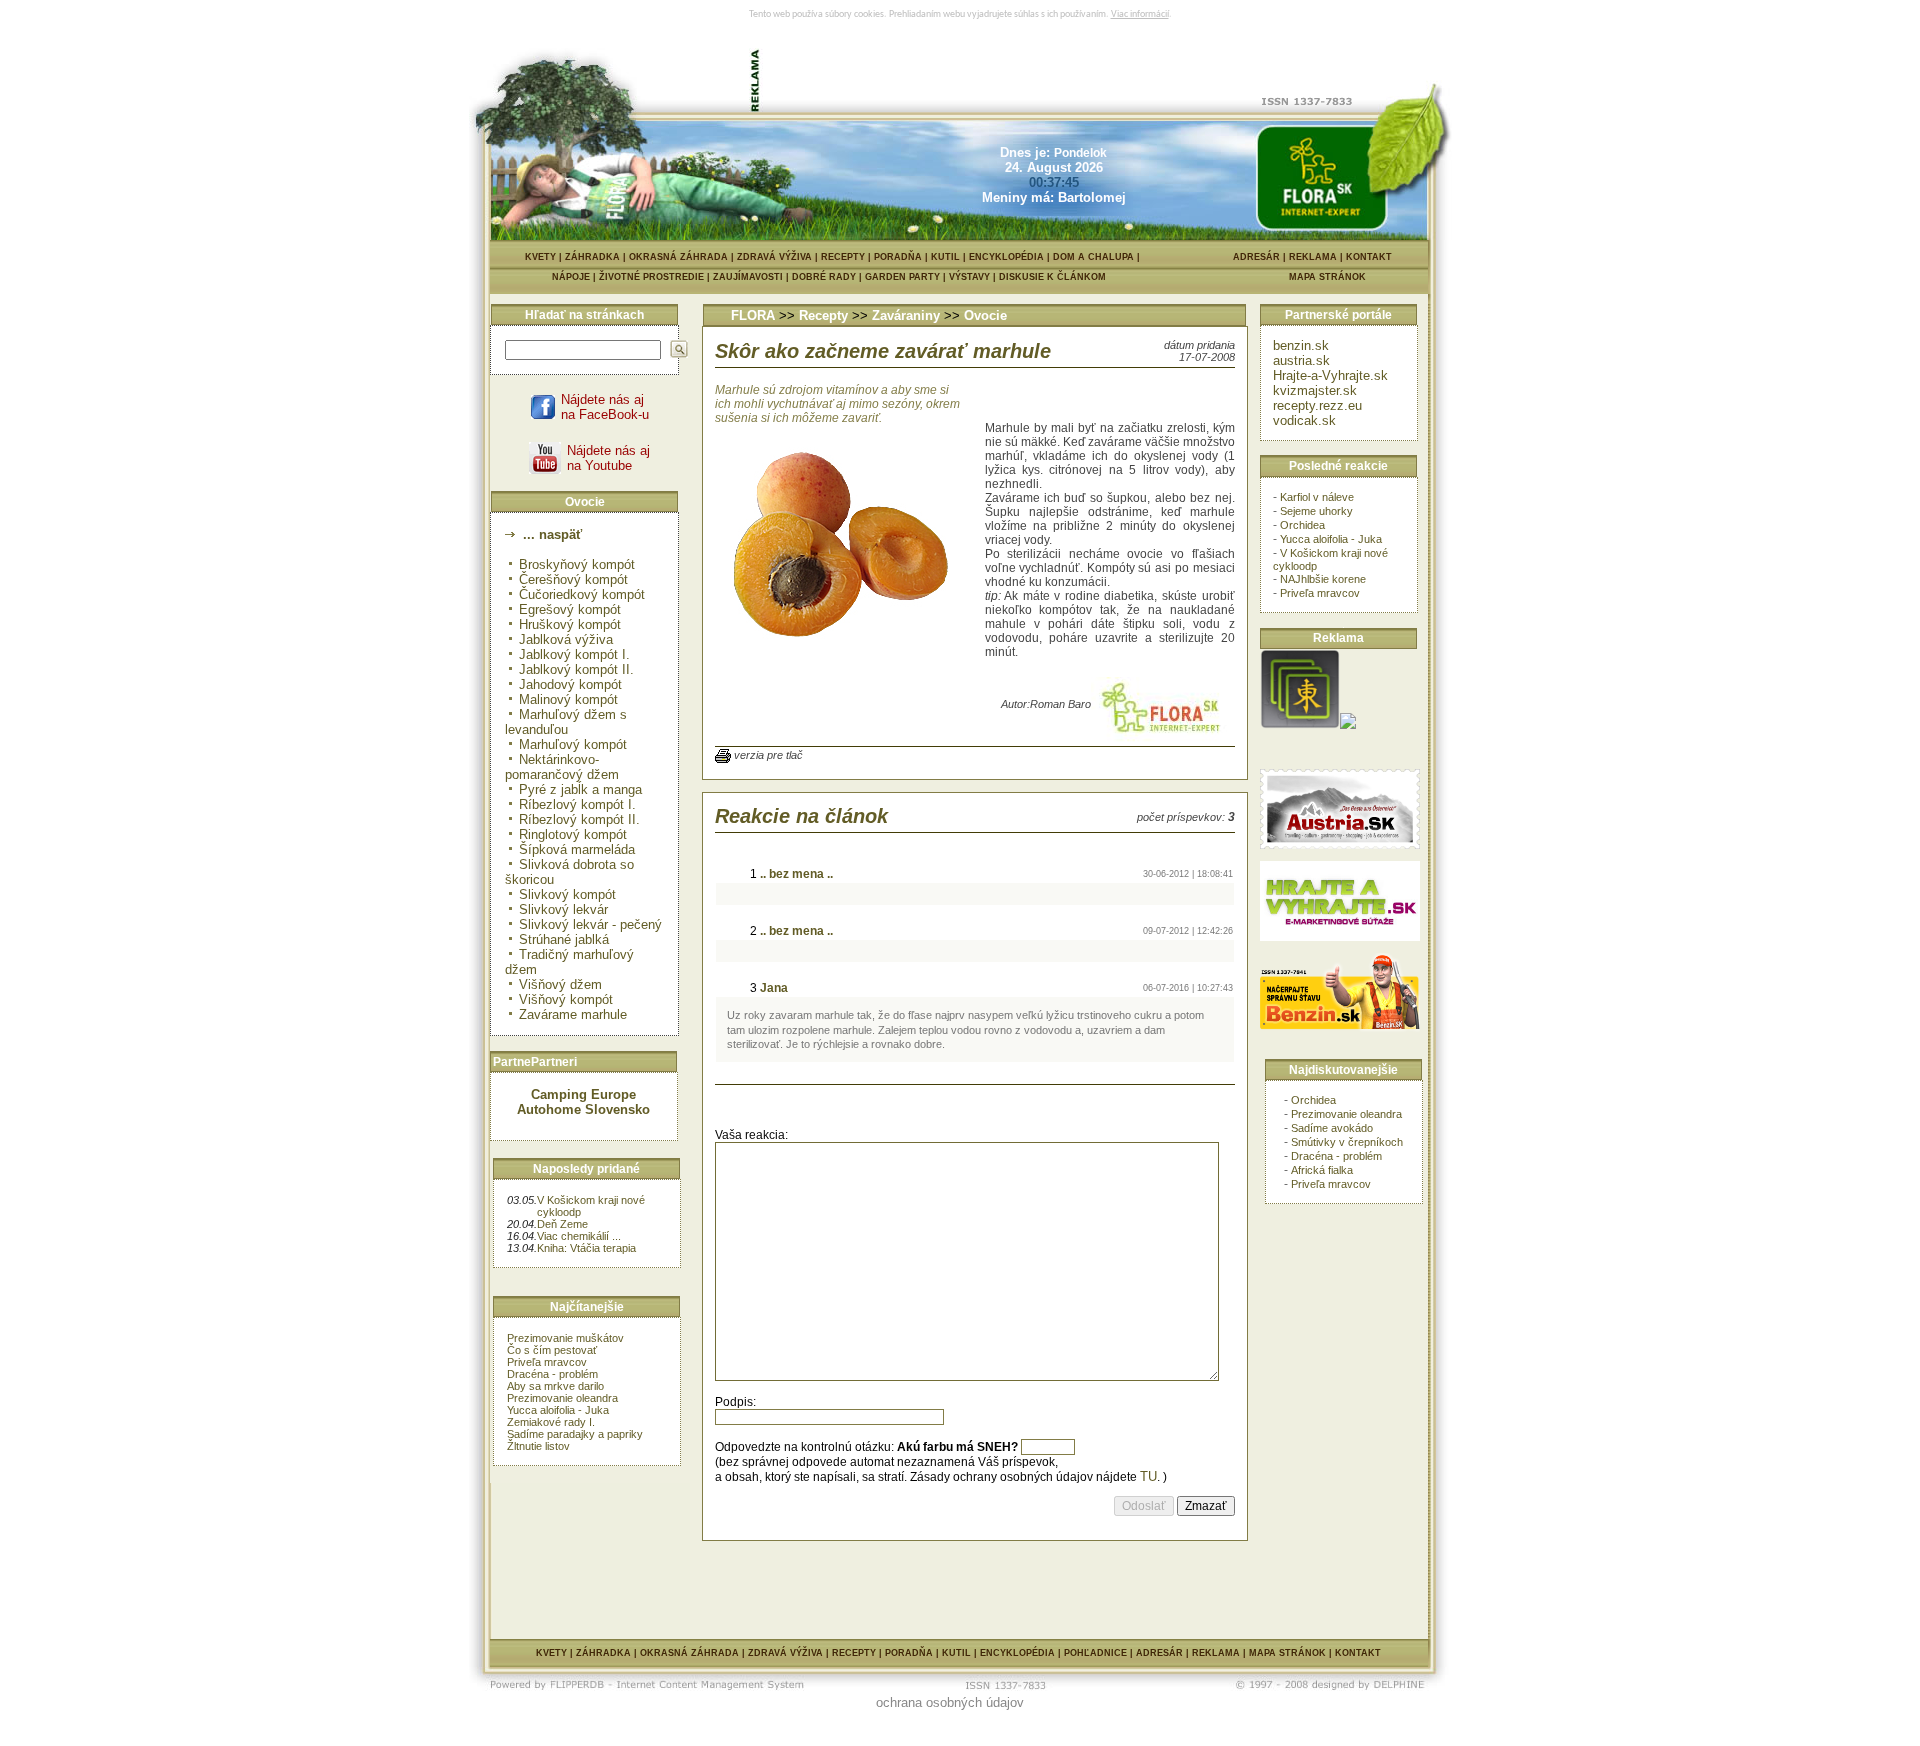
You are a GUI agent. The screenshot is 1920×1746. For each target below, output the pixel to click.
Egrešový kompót (570, 609)
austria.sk (1301, 360)
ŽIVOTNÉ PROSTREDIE (656, 277)
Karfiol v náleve (1317, 497)
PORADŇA (898, 257)
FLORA (753, 315)
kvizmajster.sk (1315, 390)
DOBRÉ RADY (828, 277)
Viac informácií (1140, 14)
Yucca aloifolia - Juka (558, 1410)
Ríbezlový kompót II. (579, 819)
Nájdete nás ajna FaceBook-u (605, 407)
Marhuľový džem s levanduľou (566, 722)
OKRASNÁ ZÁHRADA (678, 257)
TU (1148, 1476)
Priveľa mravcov (547, 1362)
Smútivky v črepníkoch (1347, 1142)
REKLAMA (1313, 257)
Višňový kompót (566, 999)
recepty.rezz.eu (1317, 405)
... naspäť (550, 534)
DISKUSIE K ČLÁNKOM (1052, 277)
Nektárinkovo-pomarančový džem (562, 767)
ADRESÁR (1256, 257)
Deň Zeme (562, 1224)
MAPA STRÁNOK (1327, 277)
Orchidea (1302, 525)
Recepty (823, 315)
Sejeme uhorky (1316, 511)
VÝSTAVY (974, 277)
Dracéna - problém (552, 1374)
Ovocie (985, 315)
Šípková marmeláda (577, 849)
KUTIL (945, 257)
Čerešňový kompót (573, 579)
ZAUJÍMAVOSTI (752, 277)
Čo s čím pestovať (552, 1350)
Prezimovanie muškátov (565, 1338)
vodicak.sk (1304, 420)
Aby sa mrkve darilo (555, 1386)
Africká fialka (1322, 1170)
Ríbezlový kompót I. (577, 804)
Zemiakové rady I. (551, 1422)
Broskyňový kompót (577, 564)
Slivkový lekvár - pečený (590, 924)
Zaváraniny (906, 315)
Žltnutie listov (538, 1446)
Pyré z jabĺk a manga (580, 789)
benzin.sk (1301, 345)
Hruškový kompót (570, 624)
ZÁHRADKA (592, 257)
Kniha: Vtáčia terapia (586, 1248)
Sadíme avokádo (1332, 1128)
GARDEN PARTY (907, 277)
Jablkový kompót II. (576, 669)
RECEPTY (843, 257)
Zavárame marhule (573, 1014)
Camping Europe (583, 1094)
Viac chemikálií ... (579, 1236)
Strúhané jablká (564, 939)
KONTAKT (1369, 257)
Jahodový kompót (570, 684)
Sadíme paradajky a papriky (575, 1434)
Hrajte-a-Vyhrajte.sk (1330, 375)
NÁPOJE (575, 277)
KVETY (540, 257)
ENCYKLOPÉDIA (1006, 257)
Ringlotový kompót (573, 834)
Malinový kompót (568, 699)
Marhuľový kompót (573, 744)
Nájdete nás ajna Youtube (608, 458)
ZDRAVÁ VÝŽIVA (774, 257)
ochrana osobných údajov (950, 1702)
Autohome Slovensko (583, 1109)
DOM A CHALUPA (1093, 257)
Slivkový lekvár (563, 909)
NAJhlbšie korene (1323, 579)
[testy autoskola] (1348, 724)
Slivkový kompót (567, 894)
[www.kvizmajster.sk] (1300, 724)
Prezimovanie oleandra (562, 1398)
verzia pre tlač (768, 755)
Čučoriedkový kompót (582, 594)
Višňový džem (560, 984)
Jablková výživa (566, 639)
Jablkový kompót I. (574, 654)
